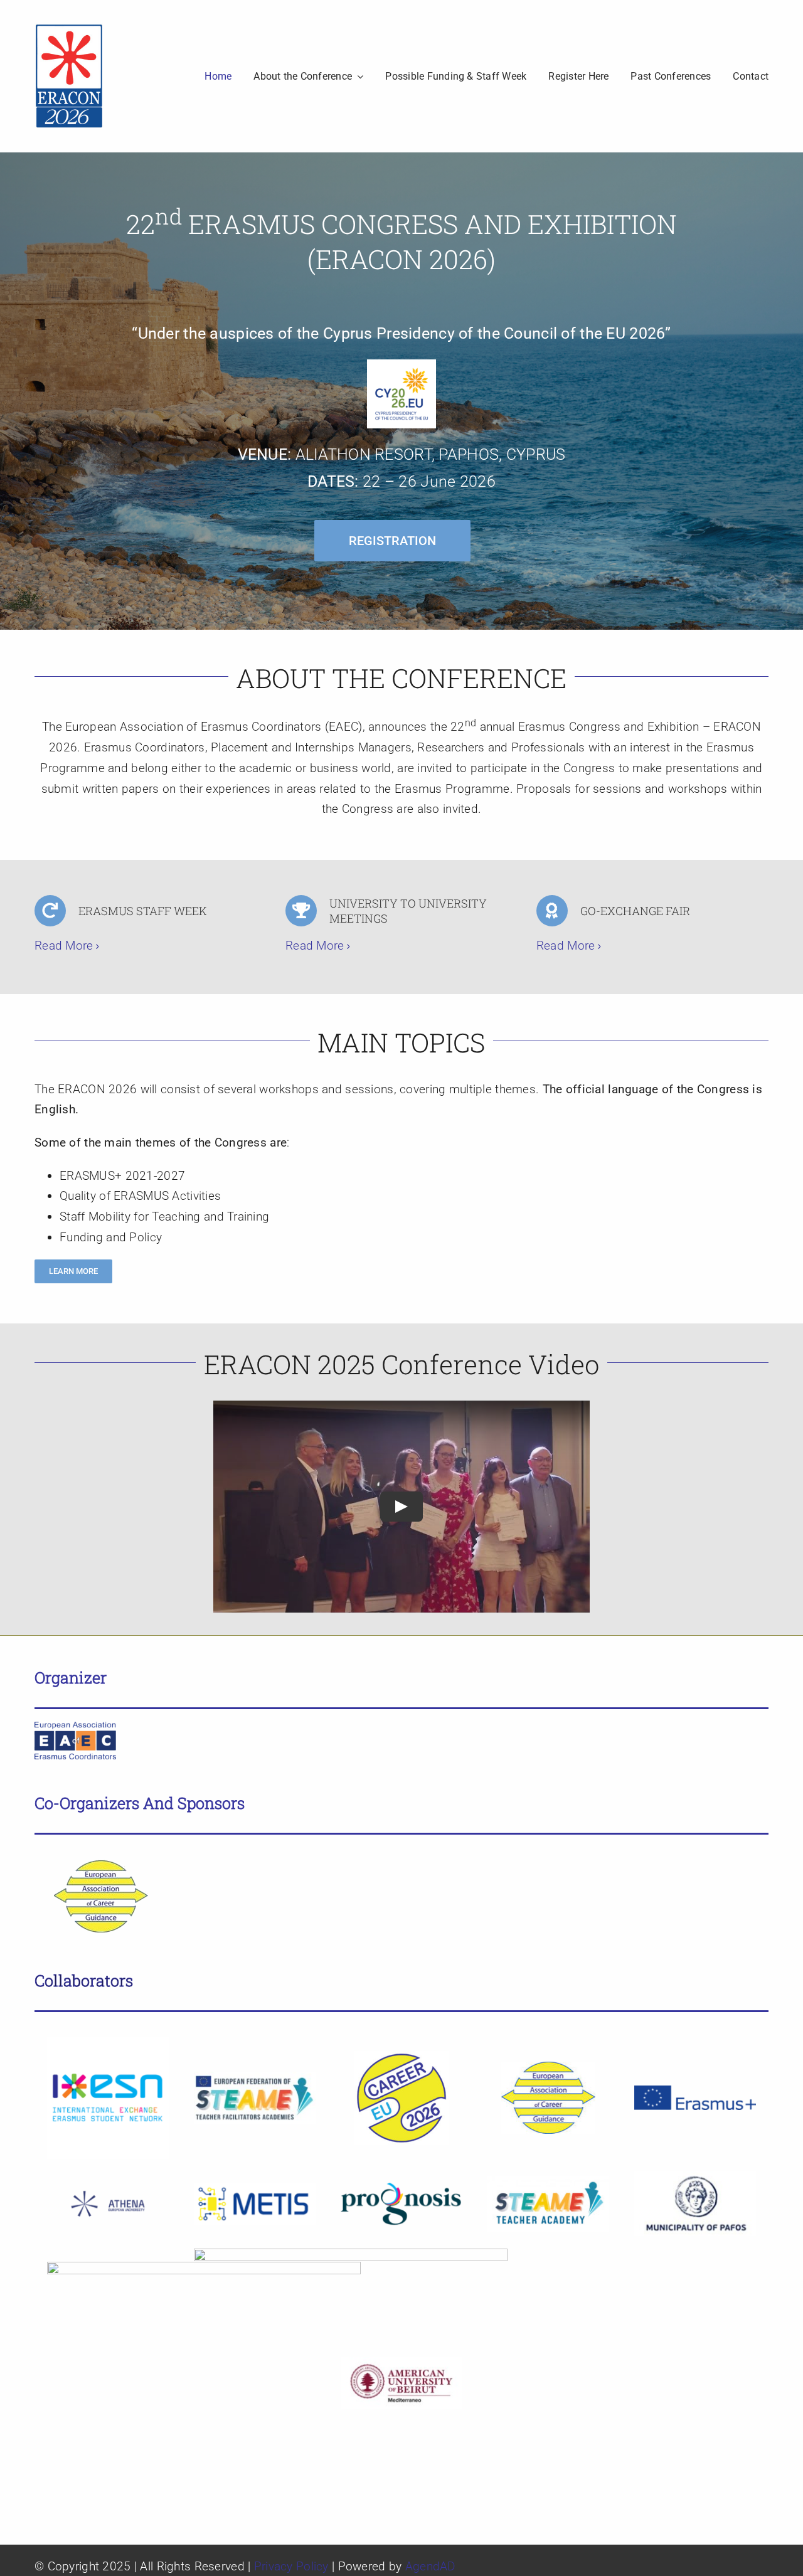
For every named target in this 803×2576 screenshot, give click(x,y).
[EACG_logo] (548, 2068)
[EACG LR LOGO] (94, 1853)
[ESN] (108, 2043)
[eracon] (69, 29)
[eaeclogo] (75, 1728)
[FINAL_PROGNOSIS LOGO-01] (401, 2187)
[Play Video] (401, 1507)
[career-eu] (401, 2057)
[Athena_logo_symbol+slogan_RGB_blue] (108, 2182)
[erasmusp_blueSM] (695, 2091)
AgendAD (430, 2566)
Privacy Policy (291, 2566)
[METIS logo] (255, 2189)
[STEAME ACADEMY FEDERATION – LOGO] (255, 2078)
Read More (64, 946)
